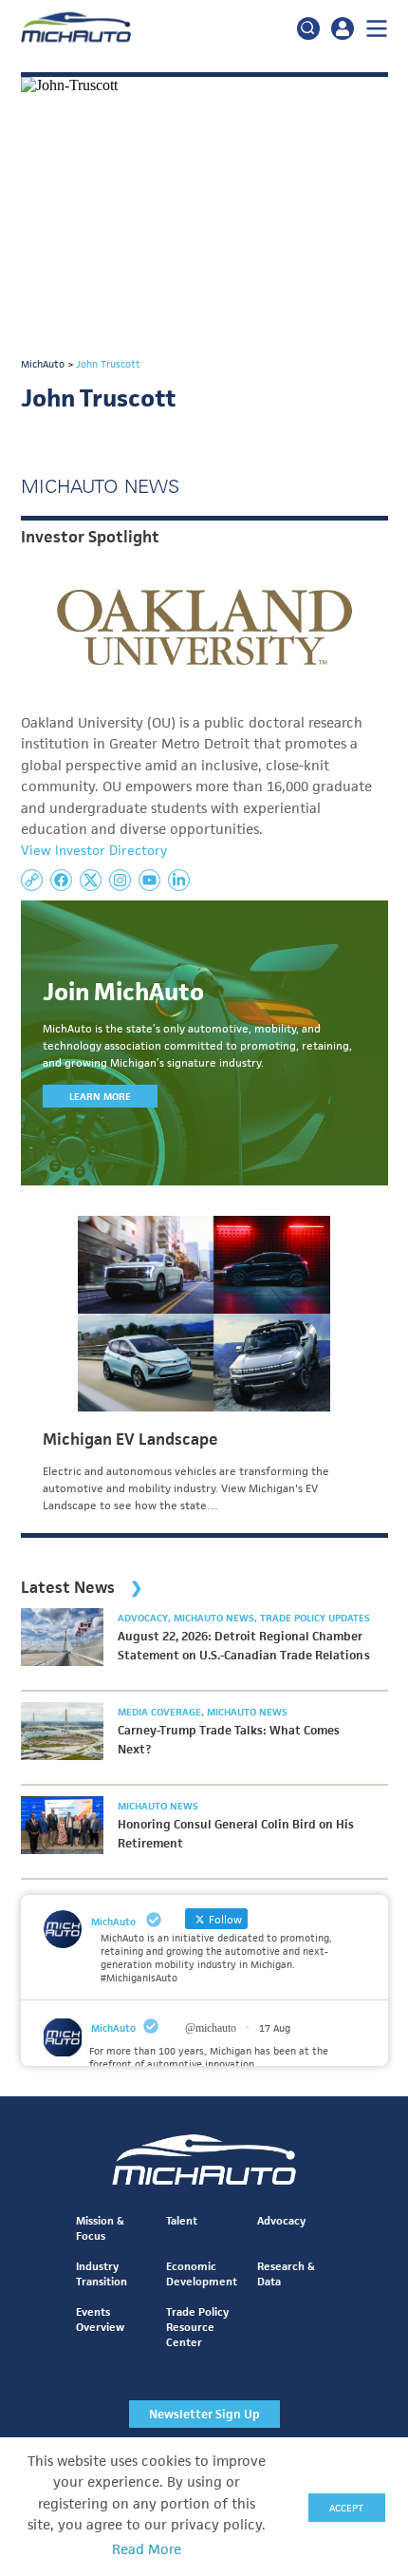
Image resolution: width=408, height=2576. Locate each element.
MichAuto (113, 2028)
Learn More (100, 1096)
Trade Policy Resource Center (197, 2327)
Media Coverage (161, 1712)
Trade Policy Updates (315, 1618)
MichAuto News (215, 1618)
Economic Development (202, 2273)
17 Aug (275, 2028)
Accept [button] (346, 2508)
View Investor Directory (94, 850)
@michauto (211, 2028)
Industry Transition (102, 2273)
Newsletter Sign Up (204, 2414)
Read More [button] (147, 2549)
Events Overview (100, 2319)
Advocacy (144, 1618)
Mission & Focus (100, 2228)
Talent (182, 2220)
